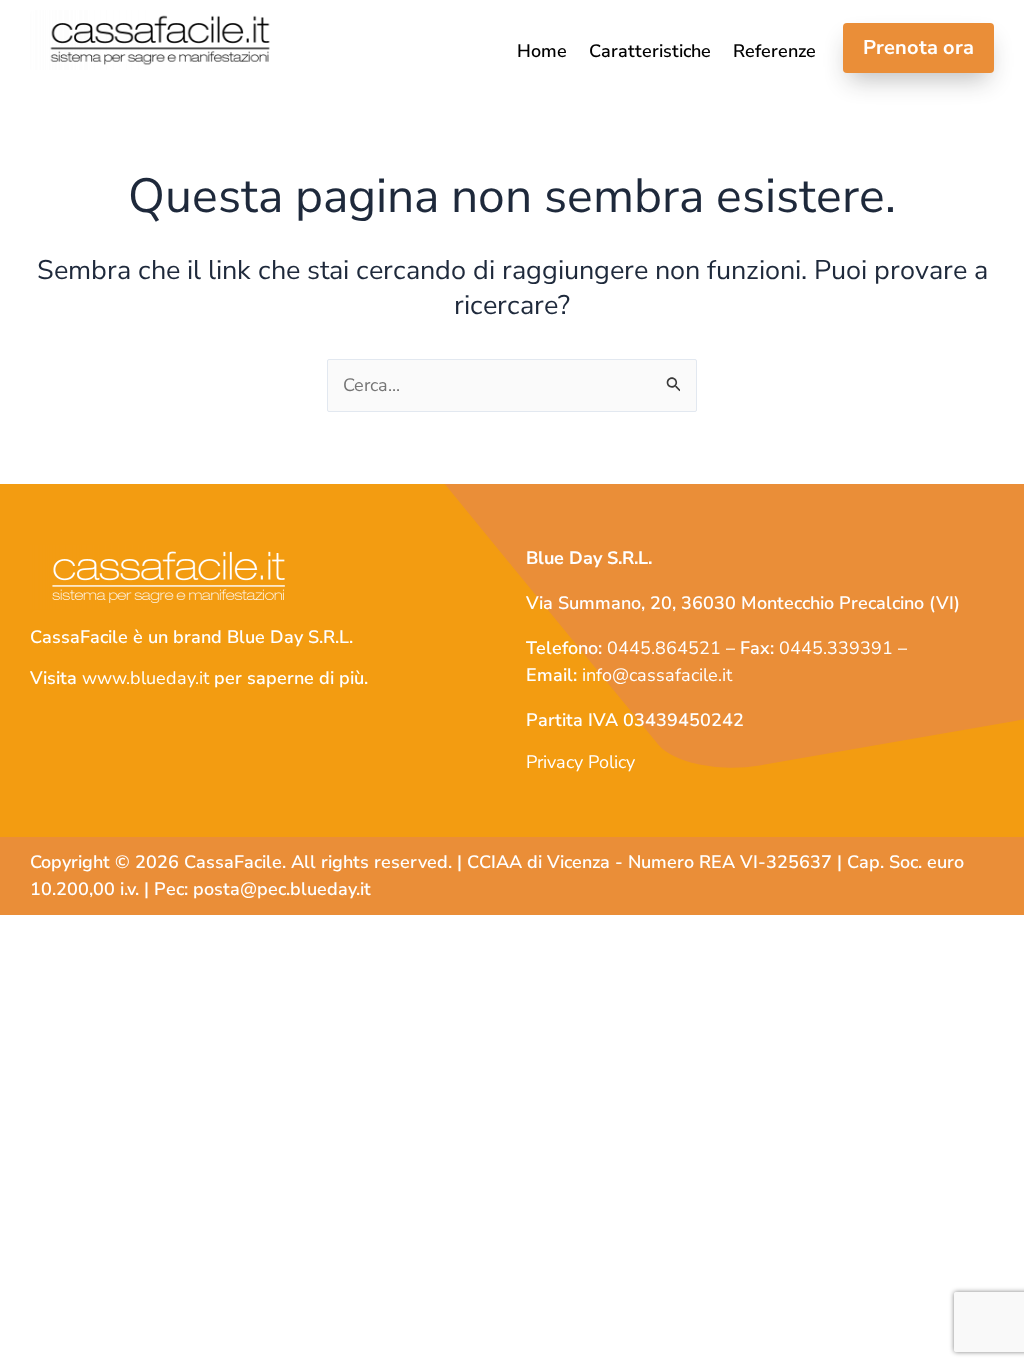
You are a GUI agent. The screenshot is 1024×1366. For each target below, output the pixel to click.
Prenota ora (918, 47)
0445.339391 (836, 648)
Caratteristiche (650, 52)
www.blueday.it (145, 678)
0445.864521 (664, 648)
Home (542, 52)
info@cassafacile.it (657, 675)
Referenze (774, 52)
